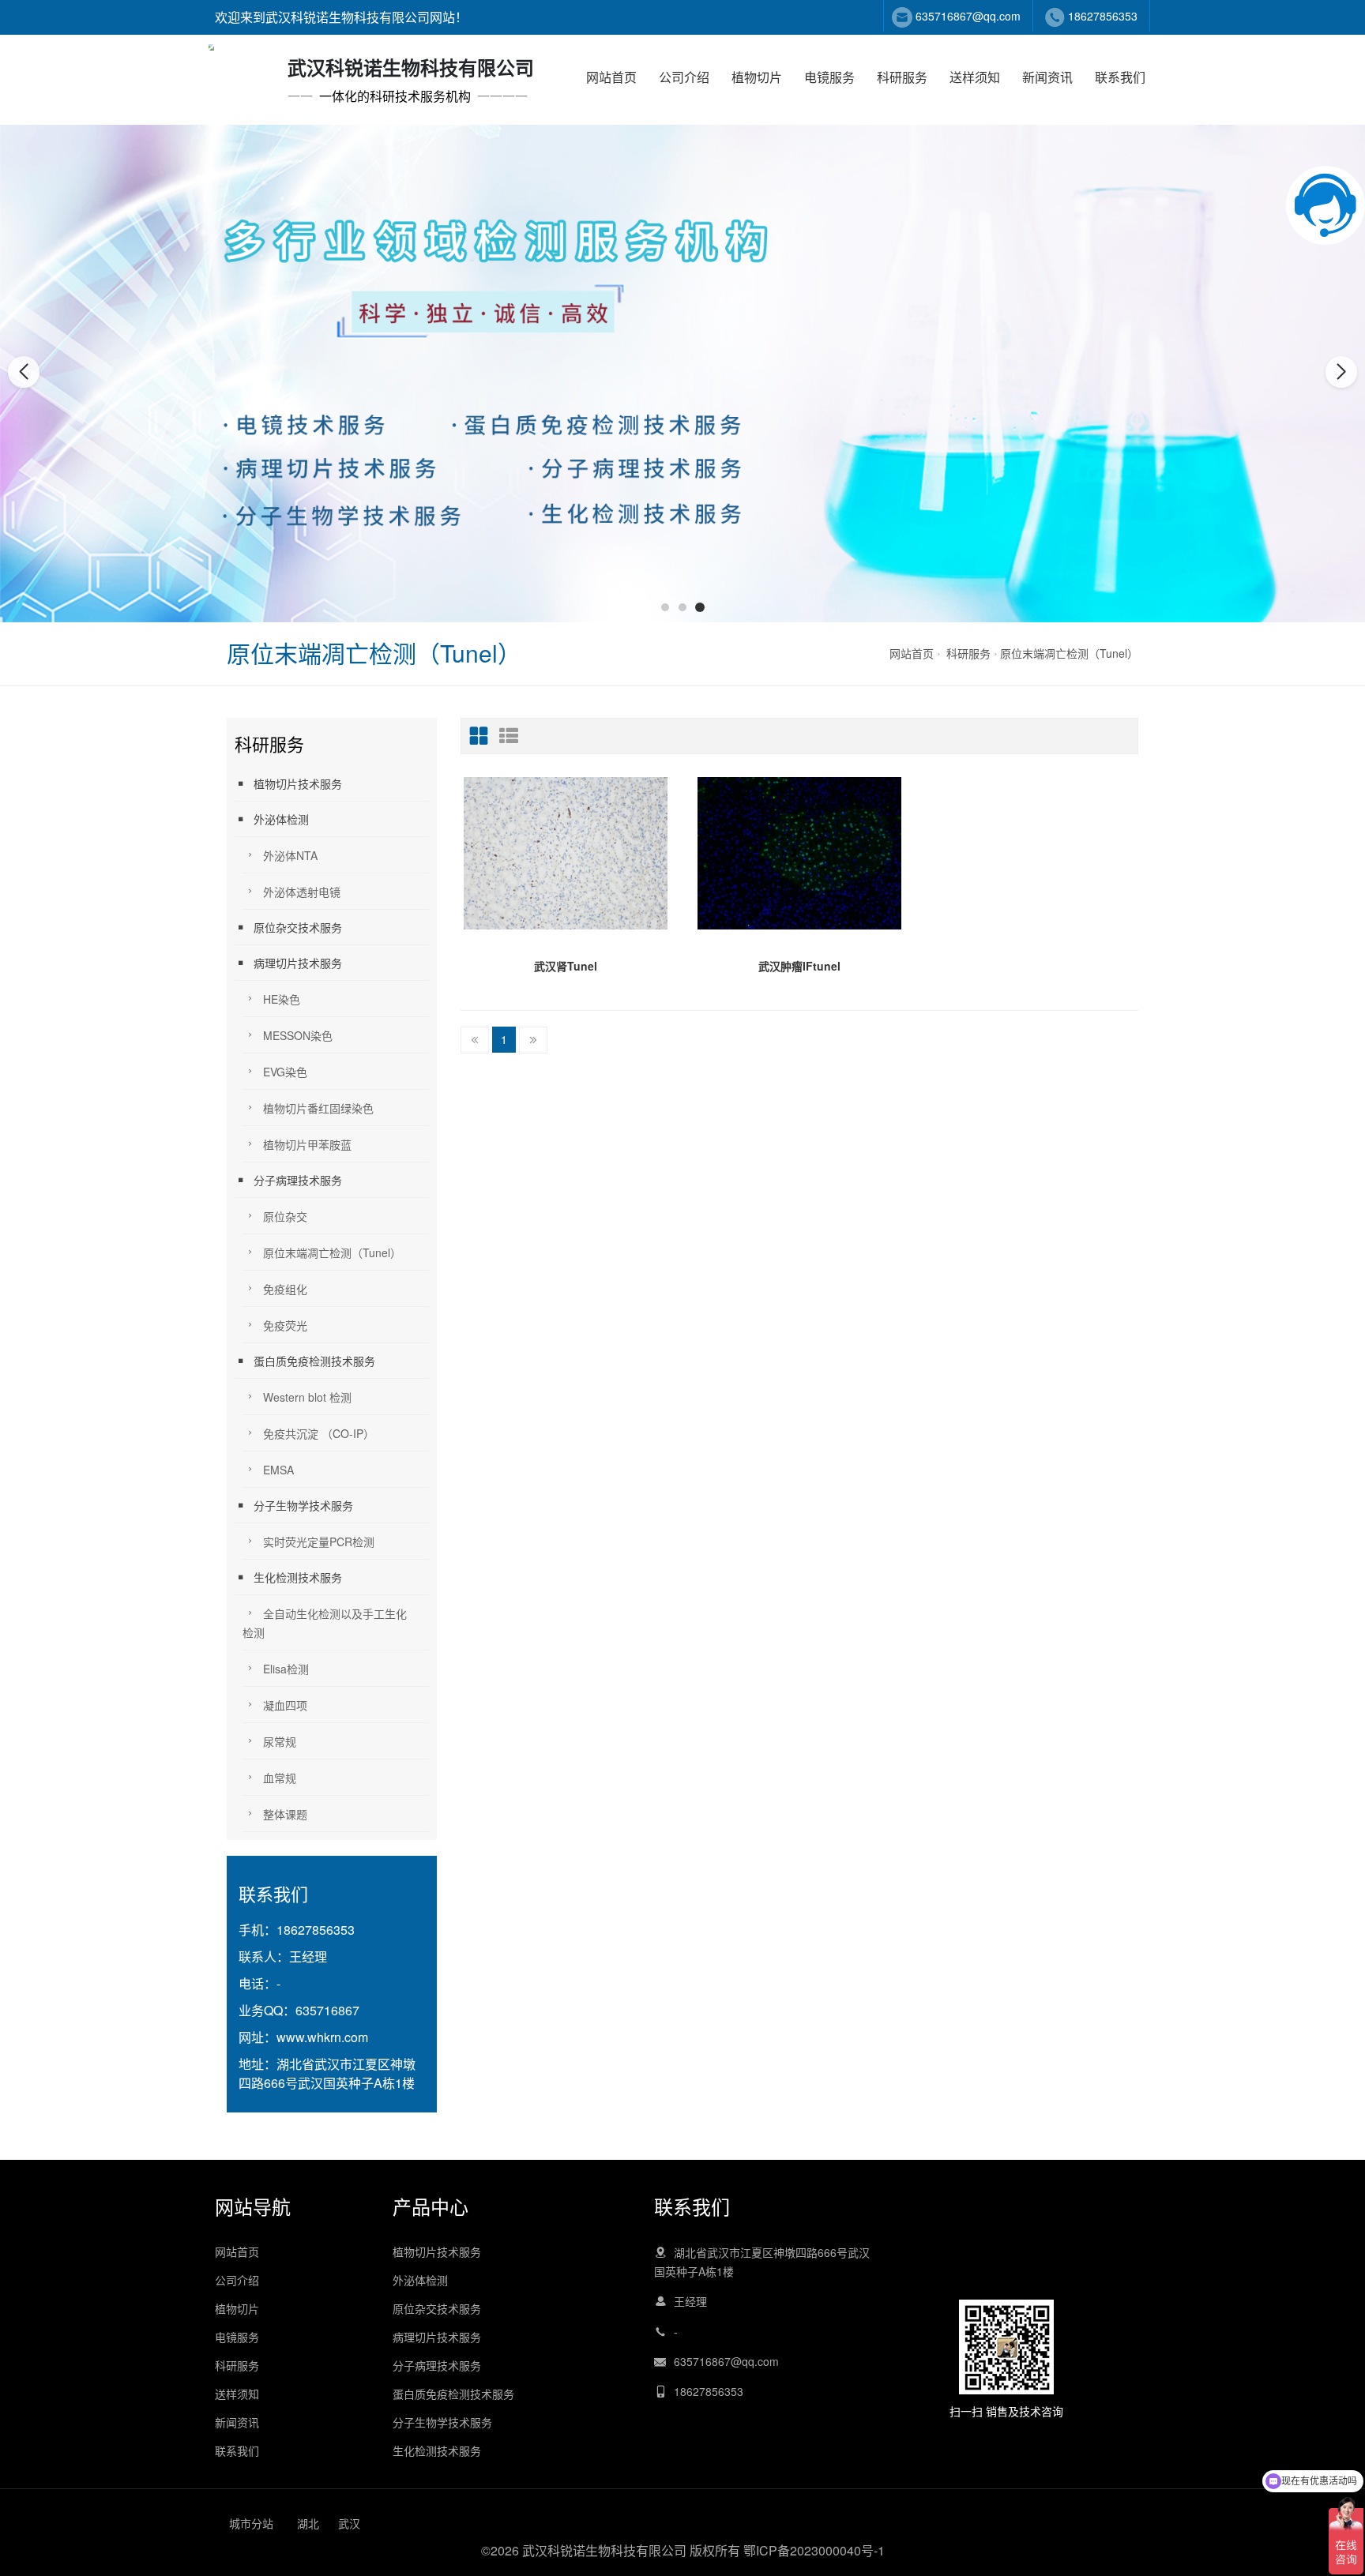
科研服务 (902, 77)
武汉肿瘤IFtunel (799, 966)
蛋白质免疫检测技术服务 (314, 1361)
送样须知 (975, 77)
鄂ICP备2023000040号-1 (814, 2550)
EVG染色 (285, 1072)
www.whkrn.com (322, 2037)
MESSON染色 (298, 1035)
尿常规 (280, 1741)
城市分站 (251, 2523)
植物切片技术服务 (298, 783)
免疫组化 (285, 1289)
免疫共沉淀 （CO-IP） (319, 1433)
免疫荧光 (285, 1325)
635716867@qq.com (968, 16)
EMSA (278, 1470)
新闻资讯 (1047, 77)
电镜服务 (829, 77)
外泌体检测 (281, 819)
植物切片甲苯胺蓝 (307, 1144)
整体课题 (285, 1814)
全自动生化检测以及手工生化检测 (325, 1623)
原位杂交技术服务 (298, 927)
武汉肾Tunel (566, 966)
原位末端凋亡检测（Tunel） (1069, 653)
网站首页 (611, 77)
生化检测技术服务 (298, 1577)
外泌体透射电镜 (302, 892)
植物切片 (757, 77)
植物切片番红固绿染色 (318, 1108)
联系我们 (1120, 77)
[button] (665, 607)
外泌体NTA (290, 855)
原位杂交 (285, 1216)
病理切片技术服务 (298, 963)
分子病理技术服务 (298, 1180)
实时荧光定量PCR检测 (319, 1541)
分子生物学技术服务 (303, 1505)
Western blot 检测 (307, 1397)
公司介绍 (684, 77)
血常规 (280, 1778)
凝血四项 (285, 1705)
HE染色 (282, 999)
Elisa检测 (286, 1669)
